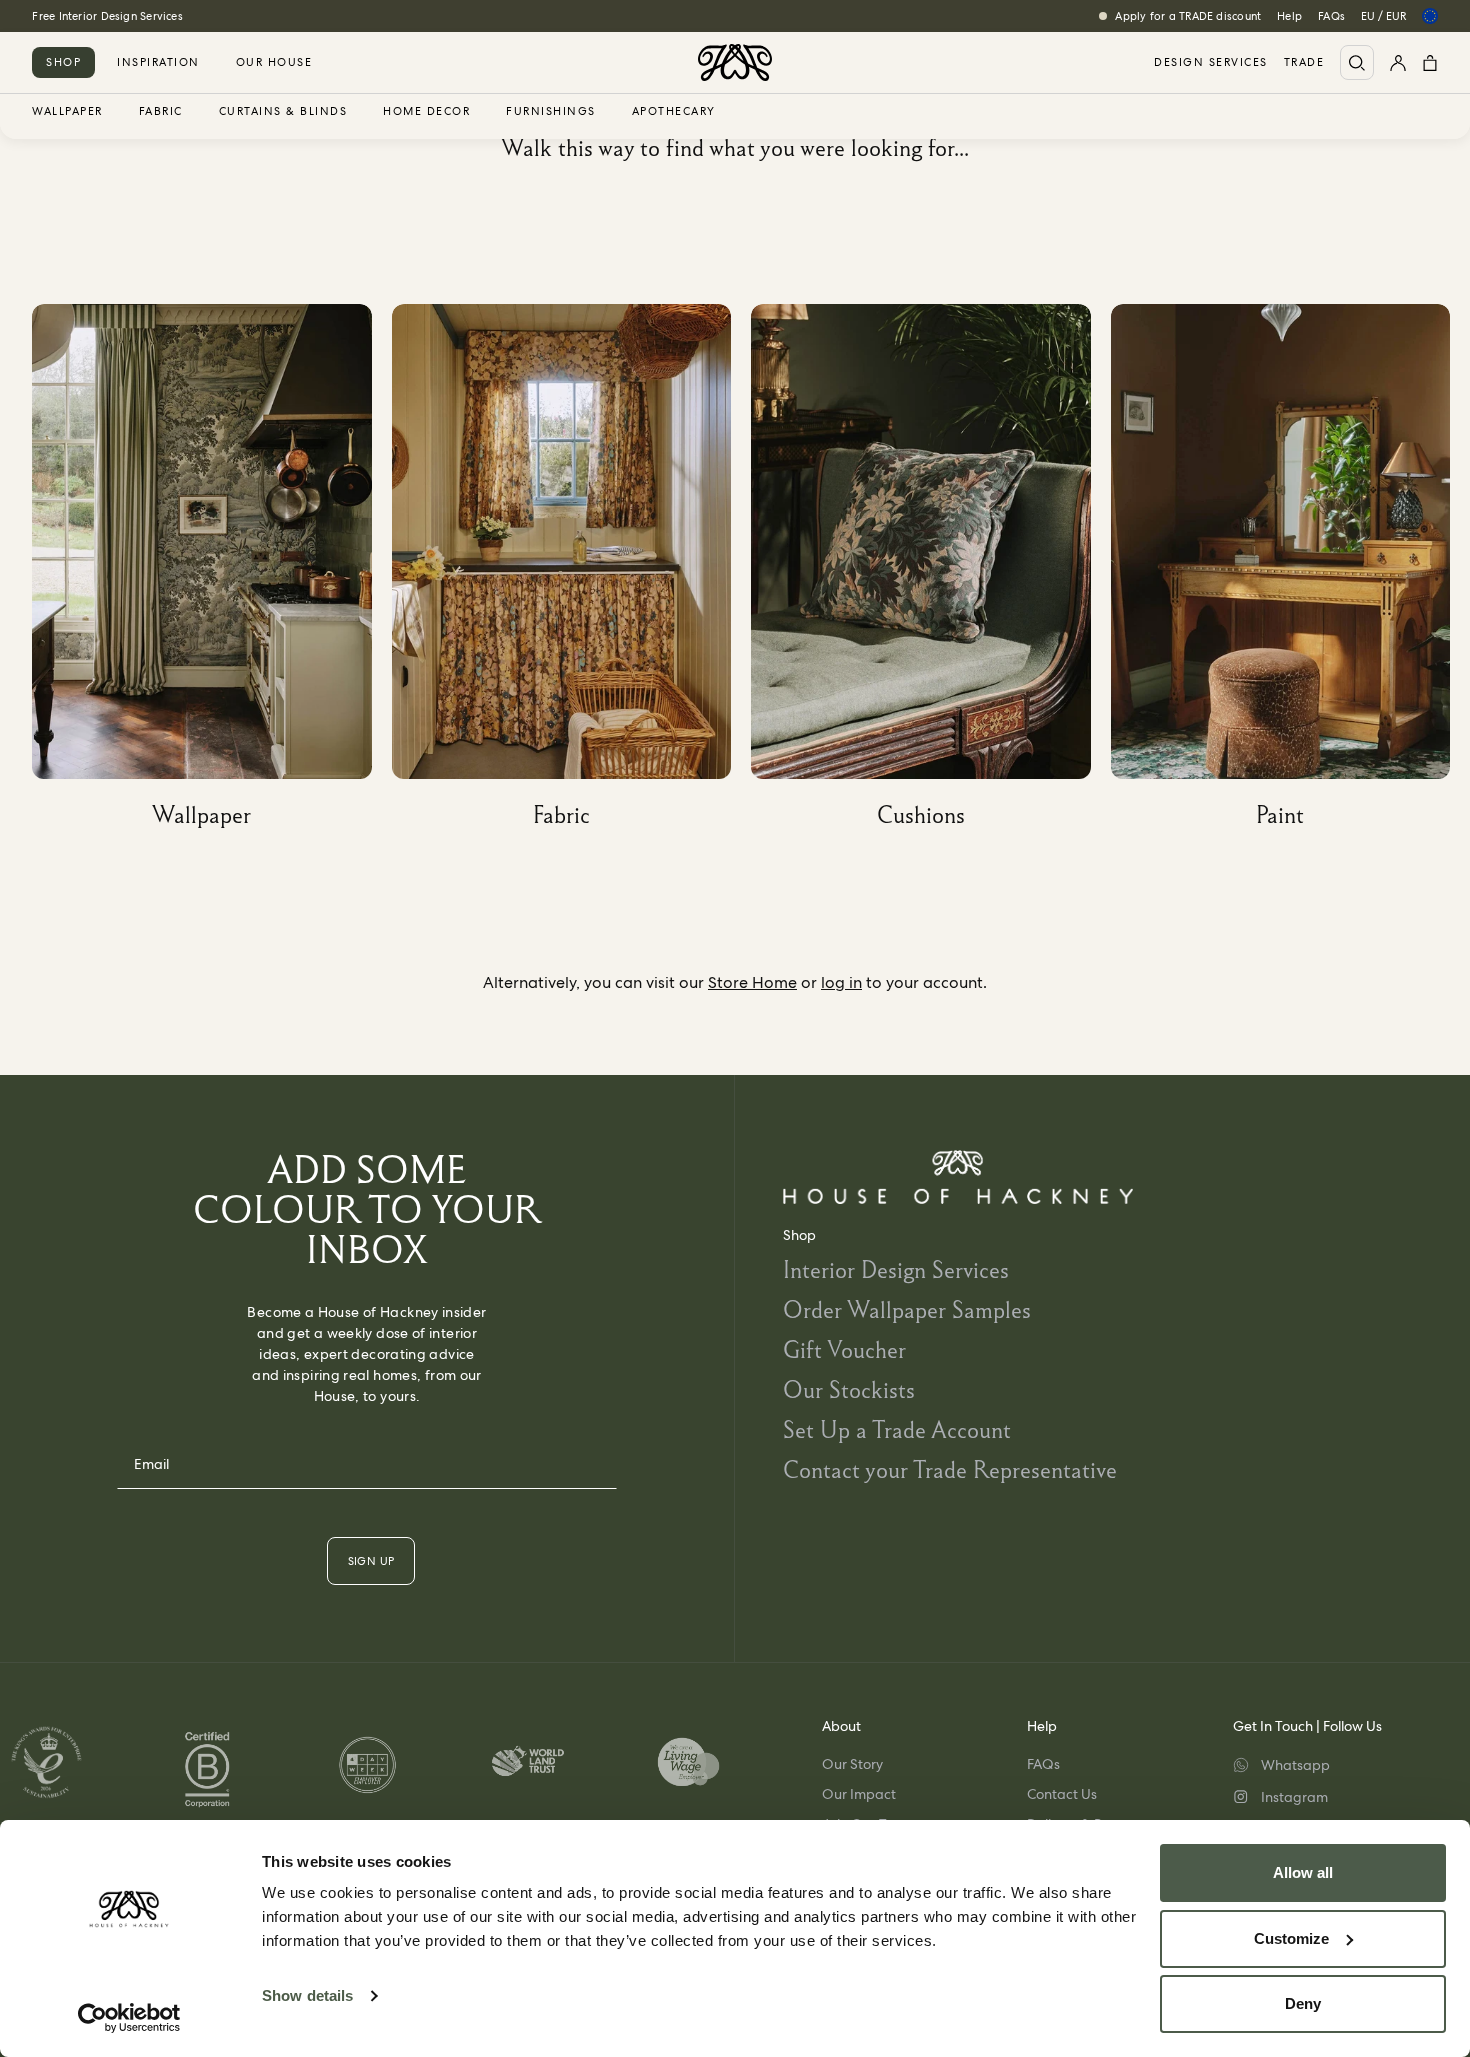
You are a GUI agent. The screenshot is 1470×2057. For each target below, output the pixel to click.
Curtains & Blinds (283, 112)
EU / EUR (1383, 16)
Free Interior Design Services (107, 16)
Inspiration (158, 62)
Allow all (1303, 1872)
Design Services (1211, 62)
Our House (274, 62)
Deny (1303, 2003)
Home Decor (426, 112)
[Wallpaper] (212, 573)
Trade (1304, 62)
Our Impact (859, 1794)
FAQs (1331, 16)
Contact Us (1062, 1794)
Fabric (161, 112)
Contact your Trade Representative (950, 1469)
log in (841, 982)
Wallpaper (67, 112)
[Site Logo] (735, 62)
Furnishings (551, 112)
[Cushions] (931, 573)
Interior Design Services (896, 1269)
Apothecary (674, 112)
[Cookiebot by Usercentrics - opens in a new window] (129, 2018)
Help (1289, 16)
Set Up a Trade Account (897, 1429)
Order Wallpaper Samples (907, 1309)
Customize (1291, 1938)
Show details (307, 1995)
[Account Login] (1398, 62)
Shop (63, 62)
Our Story (852, 1764)
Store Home (752, 982)
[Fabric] (572, 573)
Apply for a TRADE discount (1188, 16)
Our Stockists (849, 1389)
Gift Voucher (844, 1349)
